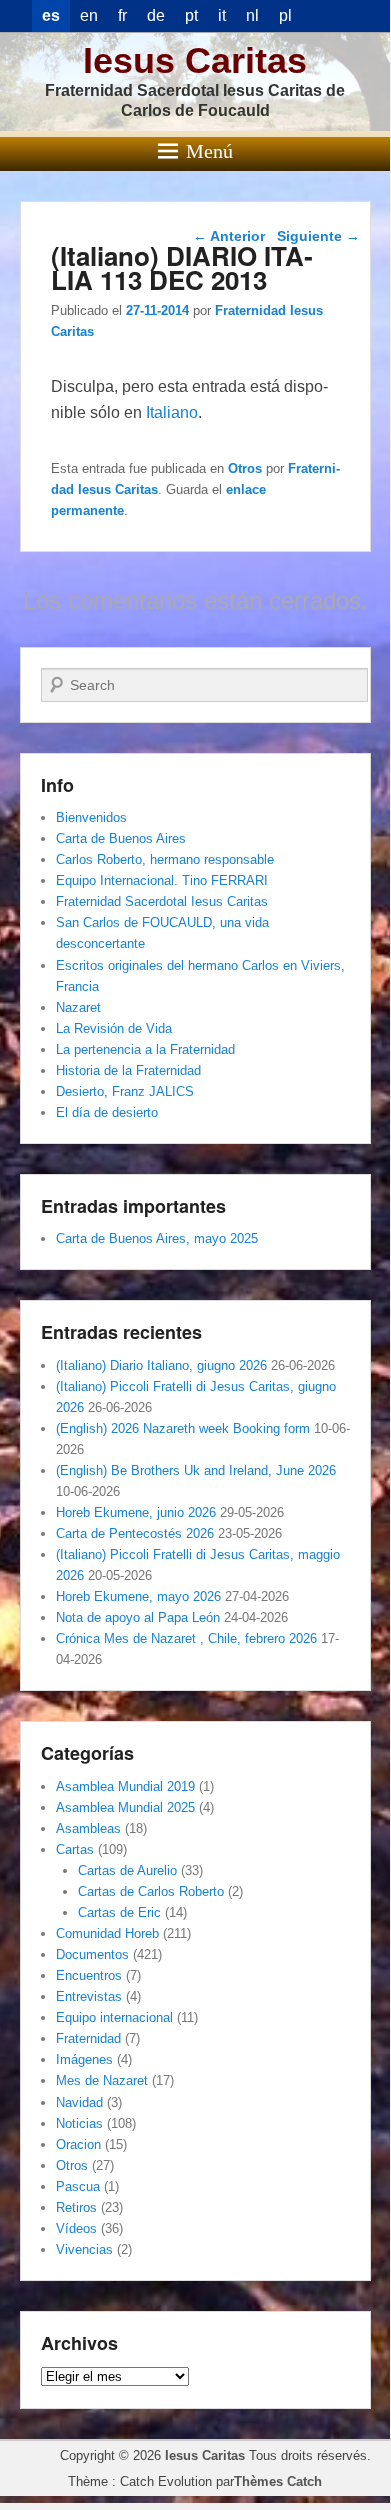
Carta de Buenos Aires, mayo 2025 (157, 1238)
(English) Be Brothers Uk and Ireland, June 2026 (196, 1470)
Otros (245, 468)
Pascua (78, 2186)
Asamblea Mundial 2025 (125, 1807)
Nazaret (78, 1007)
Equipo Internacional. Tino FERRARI (162, 880)
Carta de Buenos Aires (121, 838)
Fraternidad (88, 2038)
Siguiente (318, 236)
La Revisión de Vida (114, 1028)
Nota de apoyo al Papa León (138, 1617)
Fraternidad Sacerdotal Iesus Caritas (162, 901)
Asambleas (88, 1828)
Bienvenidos (91, 817)
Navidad (79, 2102)
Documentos (92, 1954)
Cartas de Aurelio (127, 1870)
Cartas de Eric (119, 1912)
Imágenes (84, 2059)
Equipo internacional (114, 2017)
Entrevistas (89, 1996)
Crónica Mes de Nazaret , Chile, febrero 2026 (186, 1638)
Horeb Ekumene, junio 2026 (136, 1512)
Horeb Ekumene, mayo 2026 (138, 1596)
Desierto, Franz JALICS (125, 1091)
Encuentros (89, 1975)
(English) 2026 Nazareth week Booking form (183, 1428)
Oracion (78, 2144)
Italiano (172, 412)
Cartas (75, 1849)
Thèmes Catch (278, 2481)
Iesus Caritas (195, 60)
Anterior (229, 236)
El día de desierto (107, 1112)
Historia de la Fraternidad (128, 1070)
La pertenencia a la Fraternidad (145, 1049)
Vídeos (76, 2228)
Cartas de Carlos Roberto (151, 1891)
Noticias (79, 2123)
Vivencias (84, 2249)
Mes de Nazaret (102, 2080)
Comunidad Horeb (107, 1933)
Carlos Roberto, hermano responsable (165, 859)
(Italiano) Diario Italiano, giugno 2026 (161, 1365)
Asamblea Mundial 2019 (125, 1786)
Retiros (76, 2207)
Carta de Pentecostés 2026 (135, 1533)
